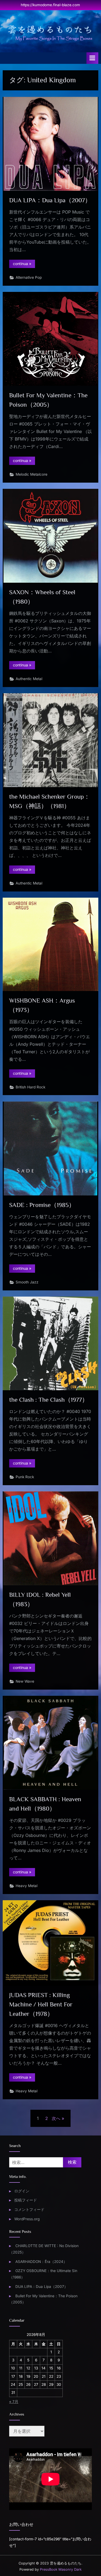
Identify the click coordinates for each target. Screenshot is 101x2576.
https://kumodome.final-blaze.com (50, 5)
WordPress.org (27, 2219)
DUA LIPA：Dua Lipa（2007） (50, 200)
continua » (24, 265)
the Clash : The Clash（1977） (49, 1400)
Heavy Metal (27, 1886)
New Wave (25, 1681)
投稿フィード (26, 2200)
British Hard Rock (30, 1087)
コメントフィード (29, 2210)
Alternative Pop (29, 277)
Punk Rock (25, 1477)
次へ (56, 2118)
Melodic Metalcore (32, 474)
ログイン (22, 2191)
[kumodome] (50, 33)
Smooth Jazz (27, 1282)
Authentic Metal (29, 679)
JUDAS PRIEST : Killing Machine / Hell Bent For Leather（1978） (41, 2004)
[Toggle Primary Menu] (92, 58)
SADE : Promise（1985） (42, 1205)
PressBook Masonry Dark (61, 2569)
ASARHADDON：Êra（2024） (41, 2262)
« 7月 (14, 2402)
